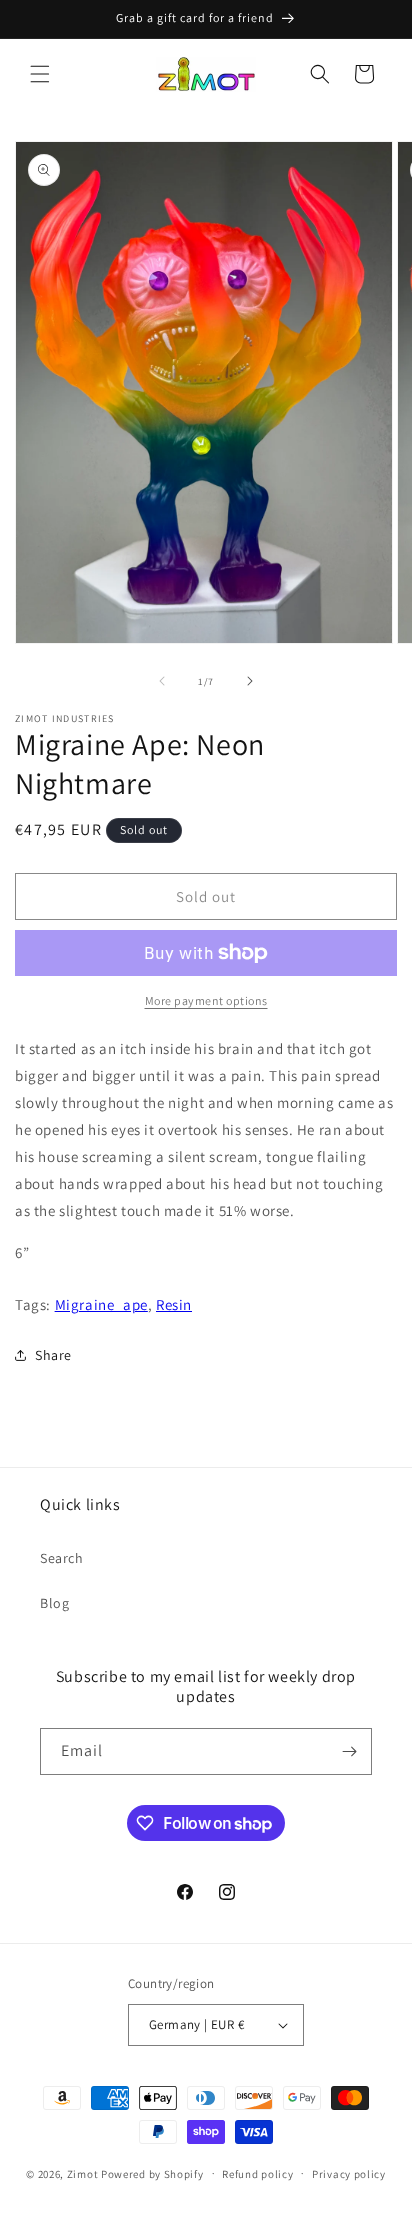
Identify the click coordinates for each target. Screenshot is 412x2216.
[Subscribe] (349, 1751)
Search (62, 1558)
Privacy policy (349, 2174)
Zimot (83, 2173)
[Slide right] (250, 681)
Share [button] (53, 1355)
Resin (174, 1304)
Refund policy (257, 2174)
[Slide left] (162, 681)
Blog (54, 1603)
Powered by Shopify (152, 2173)
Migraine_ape (101, 1304)
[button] (40, 74)
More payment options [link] (206, 1000)
